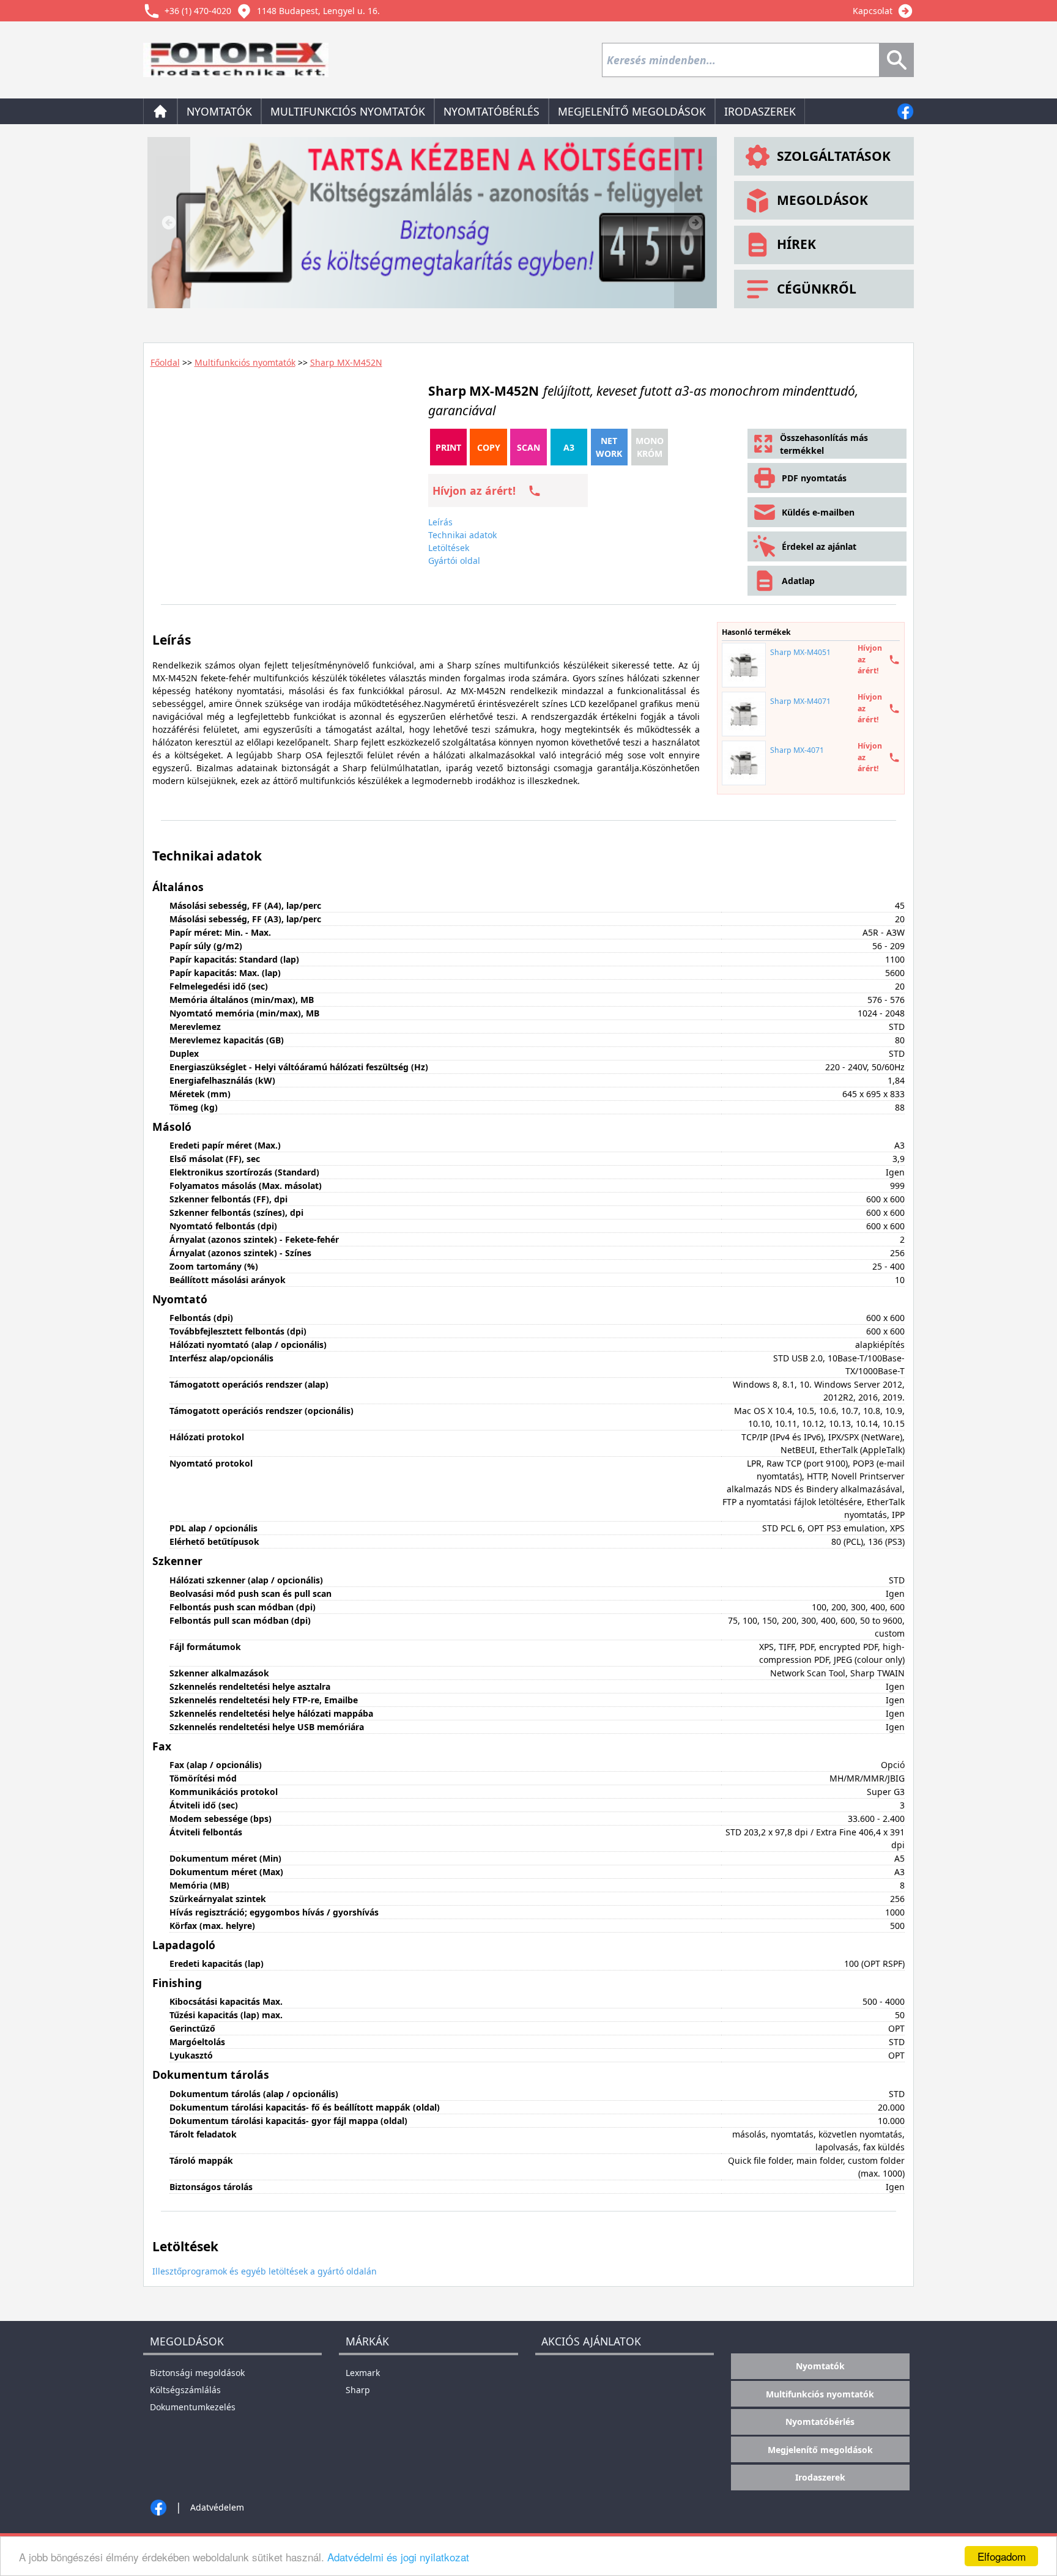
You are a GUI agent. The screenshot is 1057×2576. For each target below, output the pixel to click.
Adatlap (798, 581)
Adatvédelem (217, 2507)
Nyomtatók (219, 111)
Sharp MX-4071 (797, 750)
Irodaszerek (760, 111)
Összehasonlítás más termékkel (824, 444)
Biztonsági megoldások (197, 2373)
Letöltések (449, 548)
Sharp (358, 2390)
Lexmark (363, 2373)
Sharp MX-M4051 (800, 652)
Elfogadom (1002, 2556)
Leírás (440, 522)
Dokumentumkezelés (193, 2407)
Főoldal (165, 362)
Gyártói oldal (454, 561)
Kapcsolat (873, 11)
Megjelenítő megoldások (632, 111)
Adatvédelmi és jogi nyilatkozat (398, 2557)
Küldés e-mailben (818, 512)
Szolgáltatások (834, 156)
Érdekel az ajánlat (819, 546)
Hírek (796, 244)
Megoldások (822, 200)
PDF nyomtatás (814, 478)
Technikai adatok (462, 535)
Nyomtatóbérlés (491, 111)
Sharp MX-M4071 (800, 701)
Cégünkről (817, 289)
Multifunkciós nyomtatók (348, 111)
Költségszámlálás (185, 2390)
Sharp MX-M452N (346, 362)
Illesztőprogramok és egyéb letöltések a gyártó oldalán (265, 2271)
